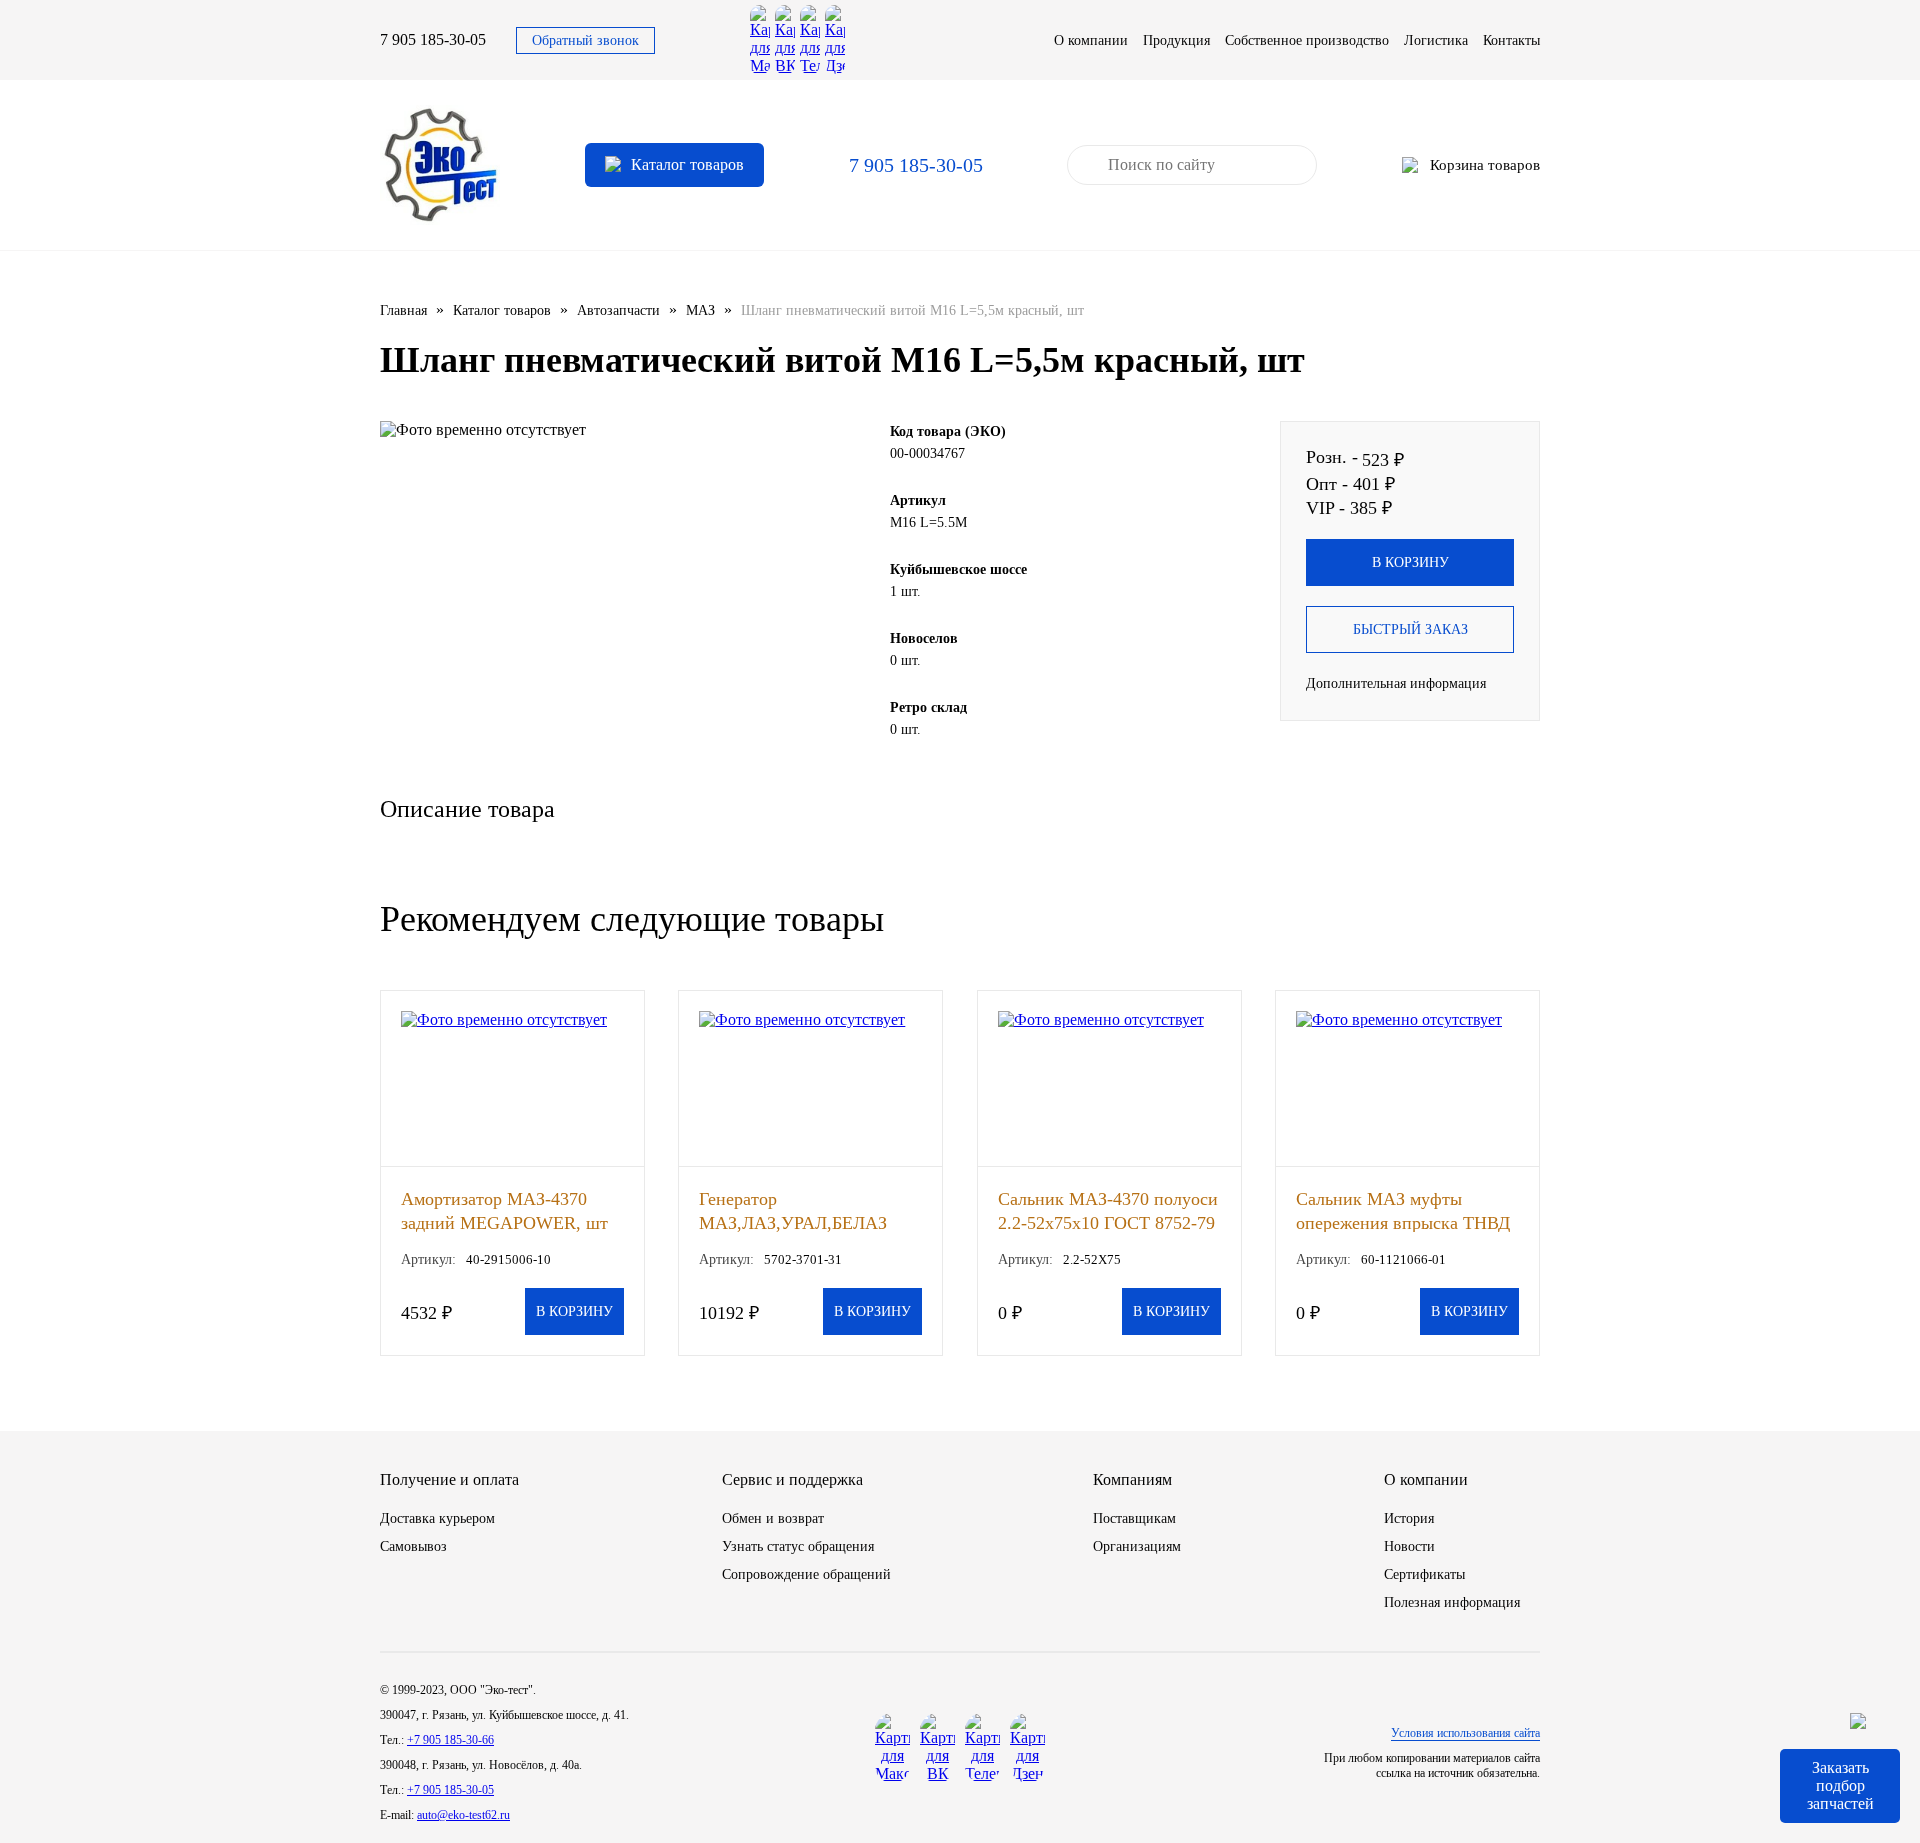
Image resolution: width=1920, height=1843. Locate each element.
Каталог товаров (502, 310)
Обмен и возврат (773, 1518)
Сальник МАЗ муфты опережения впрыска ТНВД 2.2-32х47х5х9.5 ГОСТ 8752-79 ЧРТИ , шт (1407, 1210)
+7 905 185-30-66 (450, 1740)
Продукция (1176, 40)
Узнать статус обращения (798, 1546)
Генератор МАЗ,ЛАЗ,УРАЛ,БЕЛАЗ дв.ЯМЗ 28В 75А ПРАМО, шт (801, 1210)
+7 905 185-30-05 (450, 1790)
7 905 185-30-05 (433, 39)
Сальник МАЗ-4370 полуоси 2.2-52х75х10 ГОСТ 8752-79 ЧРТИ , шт (1108, 1210)
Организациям (1137, 1546)
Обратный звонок (585, 40)
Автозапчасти (618, 310)
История (1409, 1518)
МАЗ (700, 310)
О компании (1091, 40)
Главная (403, 310)
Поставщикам (1134, 1518)
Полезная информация (1452, 1602)
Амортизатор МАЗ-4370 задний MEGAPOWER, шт (504, 1210)
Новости (1409, 1546)
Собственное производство (1307, 40)
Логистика (1436, 40)
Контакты (1511, 40)
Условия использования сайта (1465, 1733)
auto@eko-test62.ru (463, 1815)
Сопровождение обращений (806, 1574)
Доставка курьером (437, 1518)
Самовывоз (413, 1546)
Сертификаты (1424, 1574)
